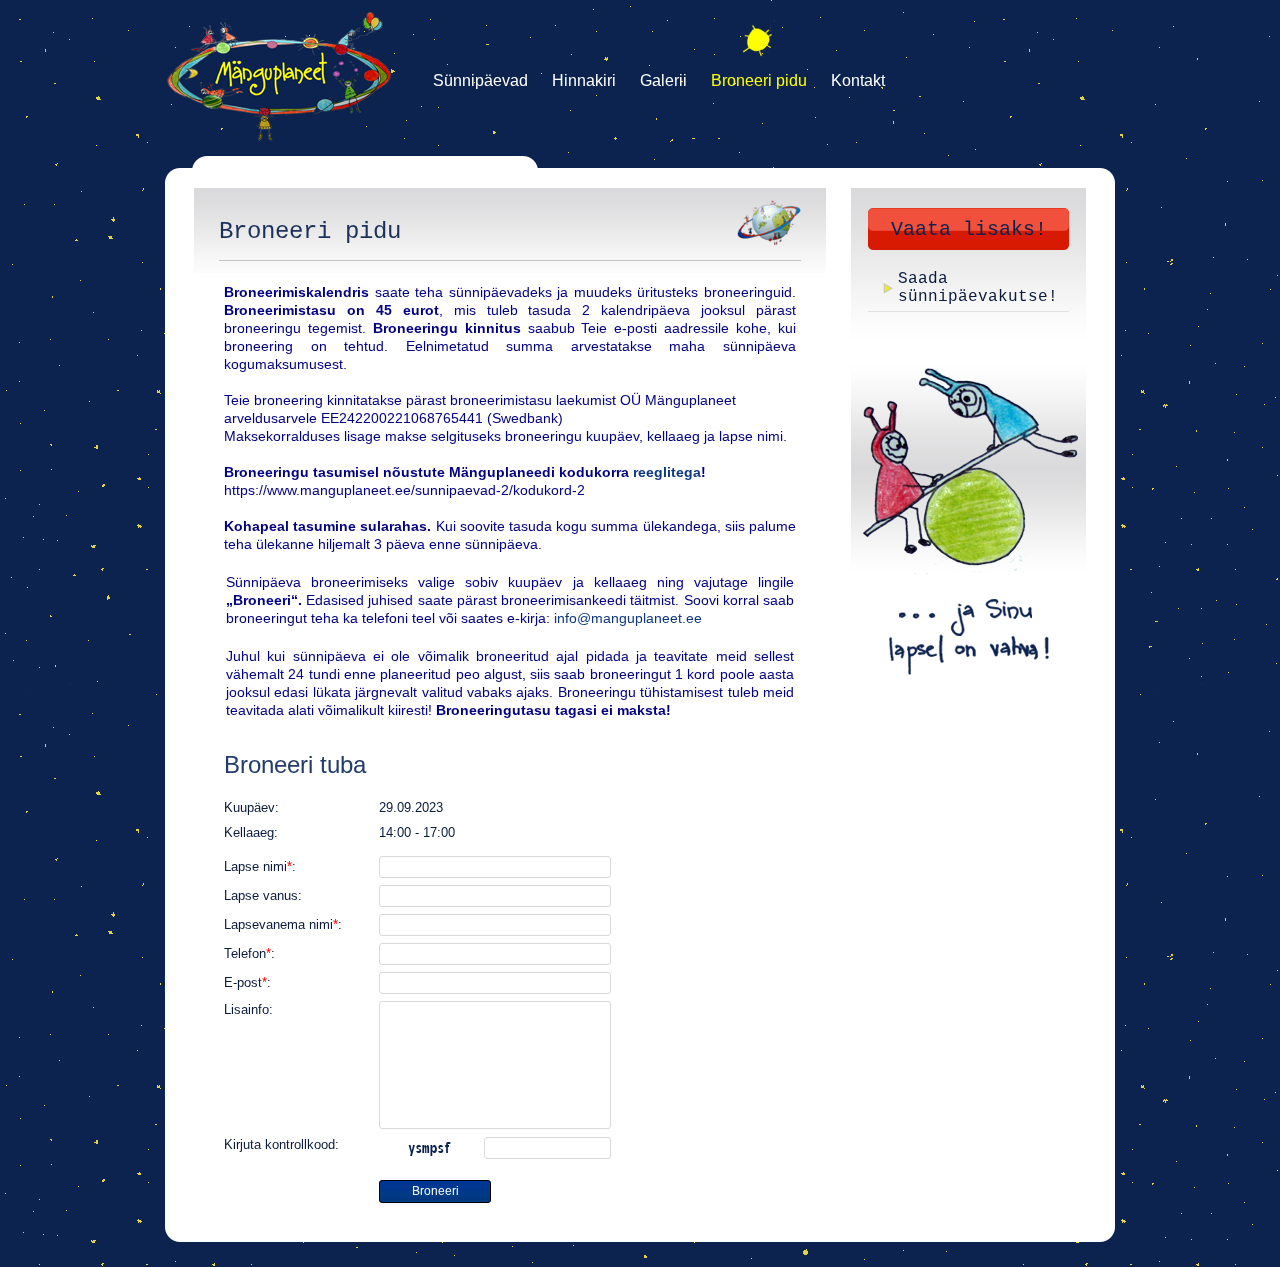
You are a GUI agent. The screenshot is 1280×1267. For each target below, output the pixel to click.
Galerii (663, 80)
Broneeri (435, 1191)
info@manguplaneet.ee (628, 618)
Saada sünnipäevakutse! (978, 288)
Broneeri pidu (759, 80)
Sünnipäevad (480, 80)
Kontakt (858, 80)
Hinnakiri (584, 80)
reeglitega (667, 472)
